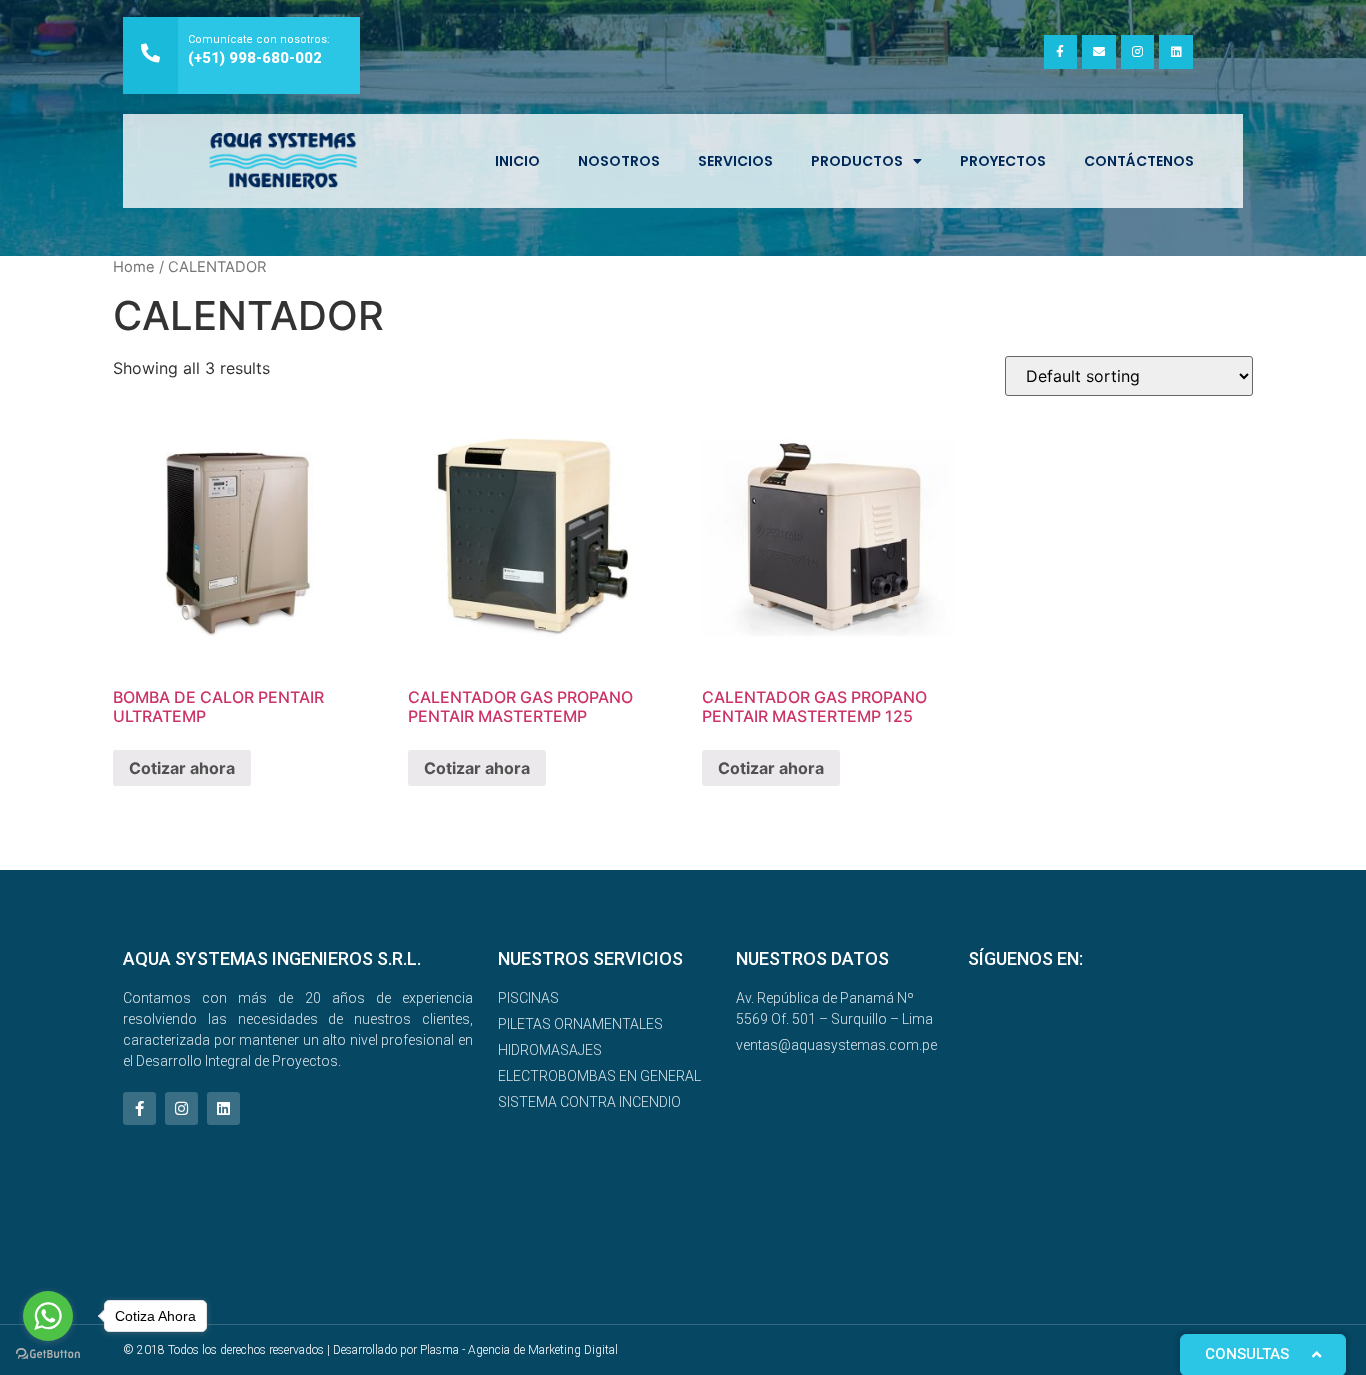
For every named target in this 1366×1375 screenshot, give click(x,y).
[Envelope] (1099, 52)
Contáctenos (1139, 161)
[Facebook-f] (1061, 52)
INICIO (517, 161)
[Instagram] (1138, 52)
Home (134, 267)
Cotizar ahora (182, 768)
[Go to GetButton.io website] (48, 1354)
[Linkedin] (1176, 52)
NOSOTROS (619, 161)
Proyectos (1003, 161)
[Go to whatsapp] (48, 1316)
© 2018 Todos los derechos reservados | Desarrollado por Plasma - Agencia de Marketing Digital (370, 1350)
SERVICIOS (735, 161)
